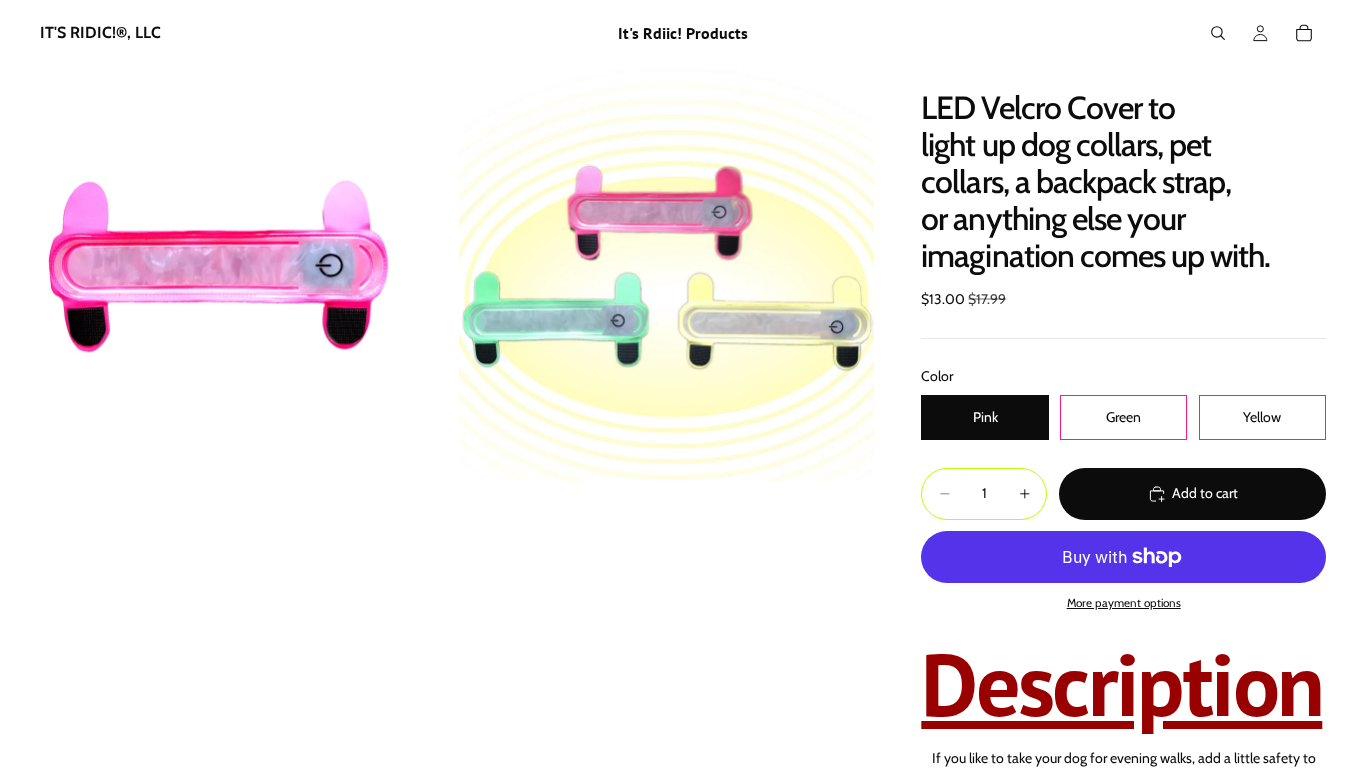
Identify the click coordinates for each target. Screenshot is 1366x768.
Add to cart (1205, 493)
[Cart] (1304, 33)
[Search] (1218, 33)
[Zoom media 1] (247, 273)
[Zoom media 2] (666, 273)
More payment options (1124, 603)
